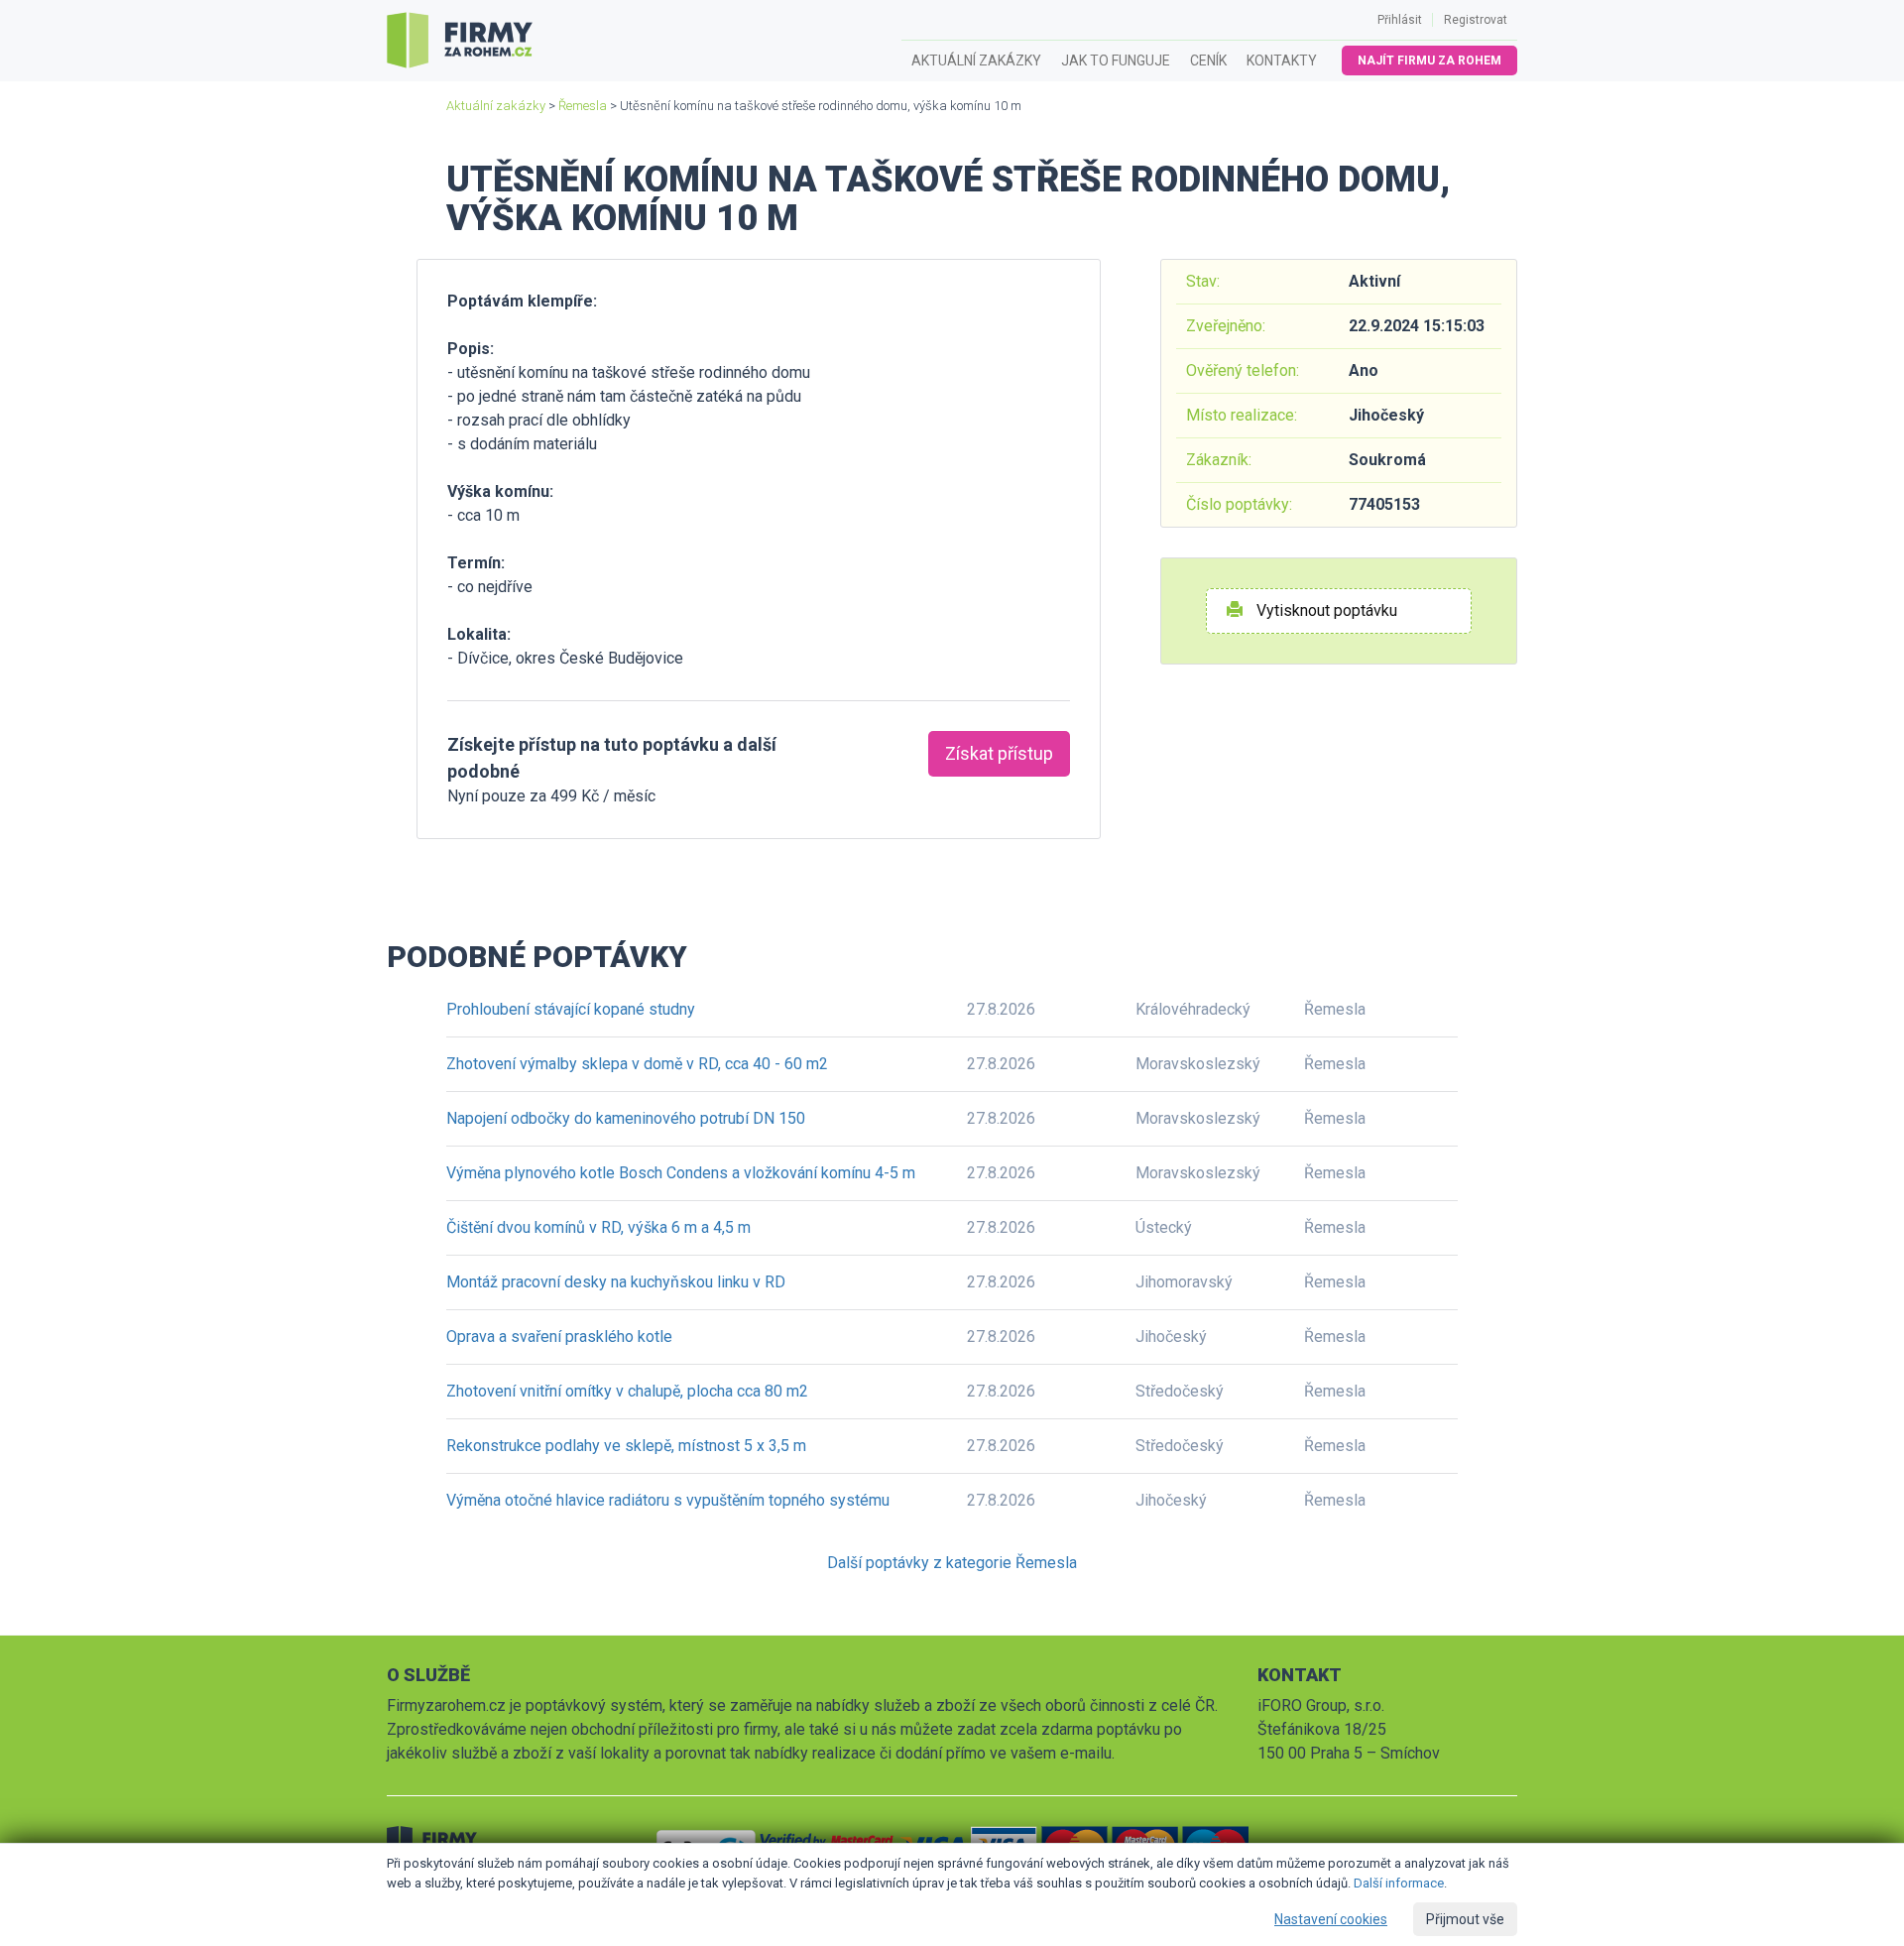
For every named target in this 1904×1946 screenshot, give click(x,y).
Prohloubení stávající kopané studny (571, 1009)
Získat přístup (999, 753)
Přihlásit (1400, 20)
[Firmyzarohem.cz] (460, 41)
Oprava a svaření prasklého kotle (559, 1337)
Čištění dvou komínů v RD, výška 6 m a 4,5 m (598, 1227)
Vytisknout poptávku (1325, 610)
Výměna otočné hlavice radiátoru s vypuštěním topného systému (668, 1500)
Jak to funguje (1116, 61)
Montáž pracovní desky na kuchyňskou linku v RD (616, 1282)
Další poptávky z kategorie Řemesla (952, 1563)
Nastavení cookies (1331, 1919)
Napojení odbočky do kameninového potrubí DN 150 (626, 1118)
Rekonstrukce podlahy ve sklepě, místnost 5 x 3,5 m (626, 1446)
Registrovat (1476, 20)
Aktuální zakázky (976, 61)
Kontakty (1282, 61)
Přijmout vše (1465, 1919)
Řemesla (583, 106)
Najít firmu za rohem (1429, 61)
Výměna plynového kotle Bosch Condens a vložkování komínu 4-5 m (681, 1173)
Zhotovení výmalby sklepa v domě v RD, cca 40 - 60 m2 (637, 1064)
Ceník (1208, 61)
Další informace (1399, 1883)
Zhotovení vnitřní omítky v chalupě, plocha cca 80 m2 (627, 1391)
